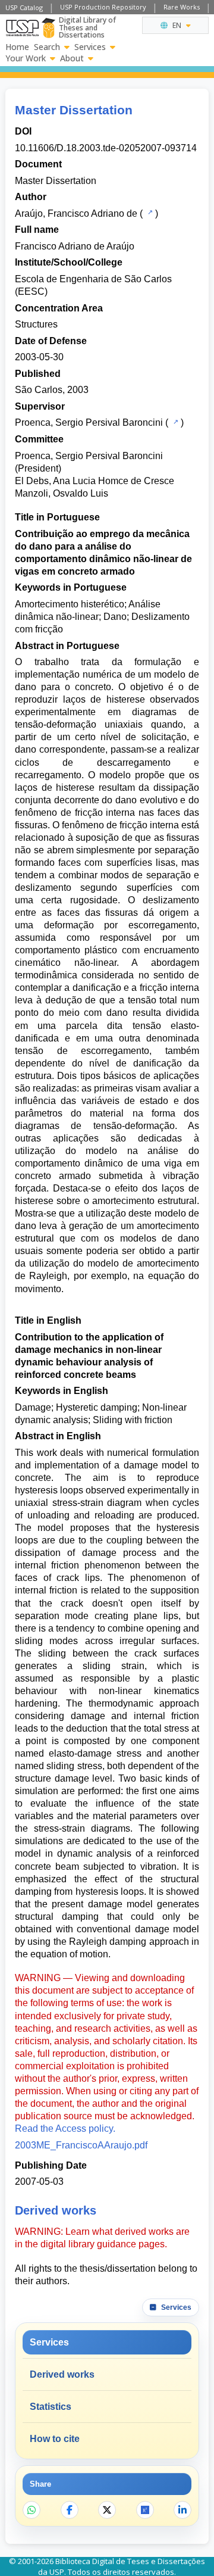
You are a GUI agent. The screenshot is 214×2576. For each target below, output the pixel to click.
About (72, 58)
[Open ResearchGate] (145, 2510)
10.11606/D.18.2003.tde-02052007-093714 (106, 148)
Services (90, 47)
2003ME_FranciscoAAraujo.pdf (81, 2145)
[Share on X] (107, 2510)
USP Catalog (24, 7)
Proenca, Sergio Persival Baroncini (89, 422)
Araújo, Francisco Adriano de (76, 213)
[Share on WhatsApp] (32, 2510)
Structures (36, 324)
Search (47, 47)
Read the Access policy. (65, 2129)
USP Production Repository (103, 7)
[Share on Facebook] (70, 2510)
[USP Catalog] (149, 213)
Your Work (26, 58)
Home (17, 47)
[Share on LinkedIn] (182, 2510)
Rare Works (182, 7)
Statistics (51, 2407)
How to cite (55, 2439)
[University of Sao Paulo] (22, 28)
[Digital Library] (48, 28)
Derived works (62, 2374)
